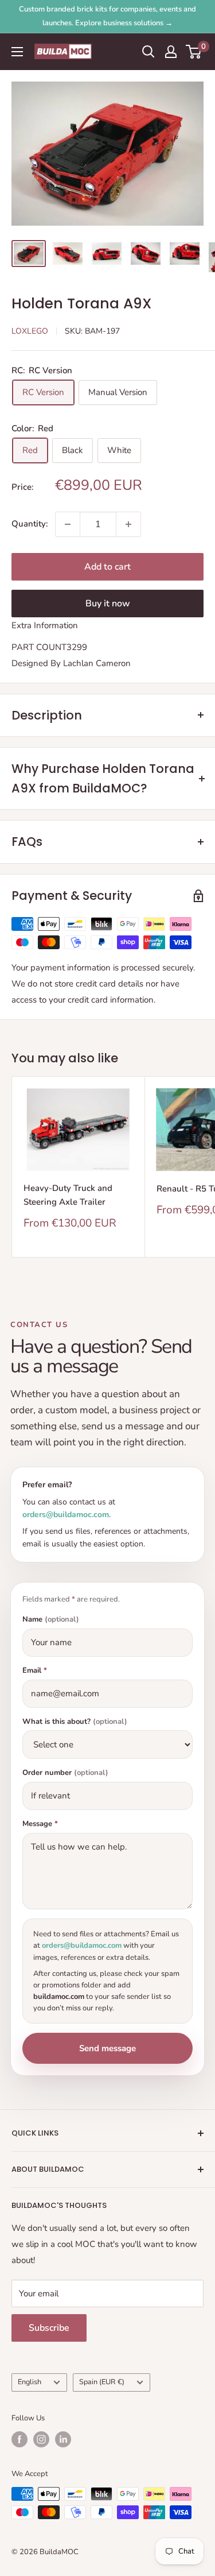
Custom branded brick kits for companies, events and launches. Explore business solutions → (107, 16)
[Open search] (148, 52)
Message (40, 1824)
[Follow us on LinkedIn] (63, 2439)
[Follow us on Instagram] (41, 2439)
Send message (107, 2048)
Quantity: (30, 524)
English (30, 2382)
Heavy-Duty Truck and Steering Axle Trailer (68, 1195)
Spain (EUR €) (102, 2382)
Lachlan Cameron (97, 663)
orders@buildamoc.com (66, 1515)
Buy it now (108, 604)
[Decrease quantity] (68, 524)
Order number (65, 1773)
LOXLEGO (30, 331)
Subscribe (49, 2328)
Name (51, 1620)
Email (35, 1671)
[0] (194, 52)
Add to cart (107, 567)
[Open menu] (17, 52)
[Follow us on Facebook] (19, 2439)
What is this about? (75, 1722)
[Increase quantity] (128, 524)
